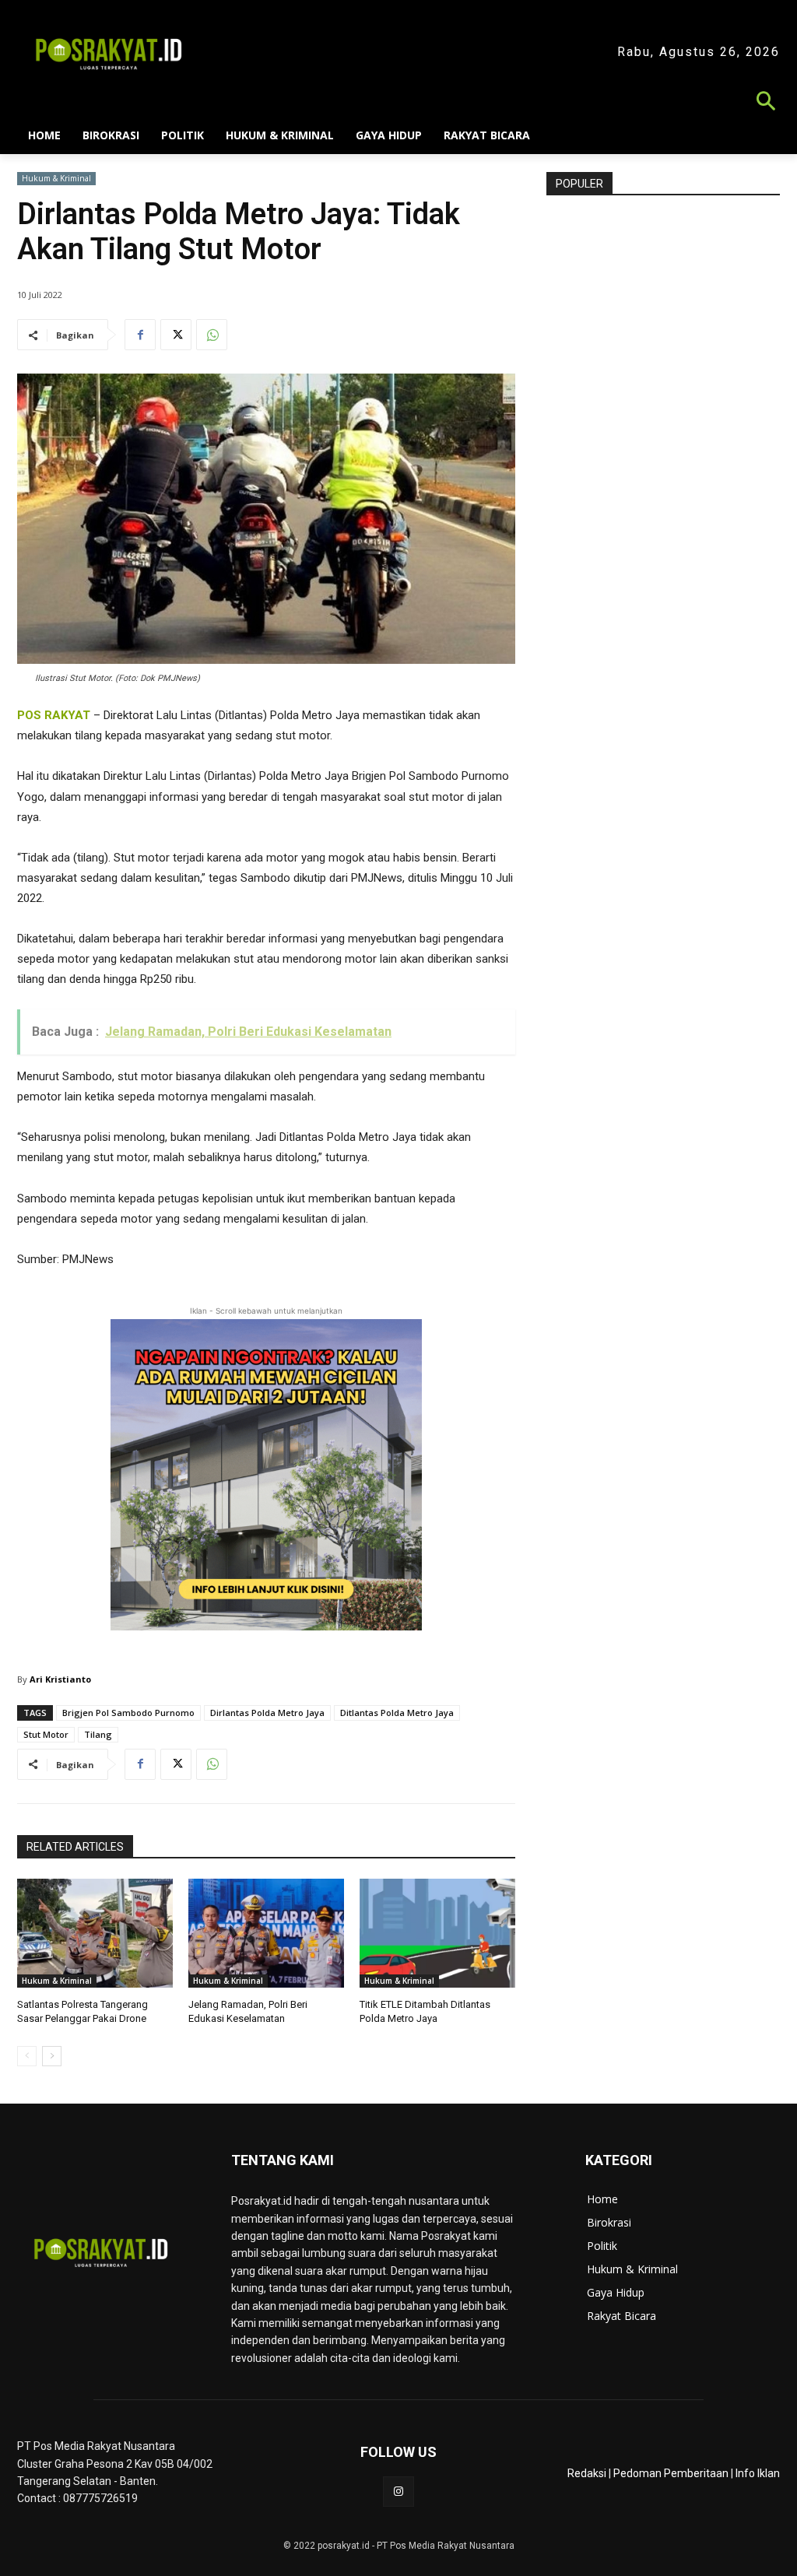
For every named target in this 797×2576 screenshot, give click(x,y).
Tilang (98, 1734)
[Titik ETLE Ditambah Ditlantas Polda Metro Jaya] (437, 1933)
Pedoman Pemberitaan (671, 2473)
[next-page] (52, 2056)
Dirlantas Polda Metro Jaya (267, 1713)
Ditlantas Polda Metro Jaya (397, 1713)
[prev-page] (27, 2056)
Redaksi (587, 2473)
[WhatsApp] (212, 335)
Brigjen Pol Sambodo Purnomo (128, 1713)
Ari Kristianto (60, 1679)
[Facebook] (140, 335)
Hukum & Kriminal (56, 178)
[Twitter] (176, 335)
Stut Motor (46, 1734)
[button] (398, 103)
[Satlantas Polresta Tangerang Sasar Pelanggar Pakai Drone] (95, 1933)
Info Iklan (758, 2473)
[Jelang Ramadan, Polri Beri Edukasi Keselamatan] (266, 1933)
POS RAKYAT (54, 715)
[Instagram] (398, 2492)
